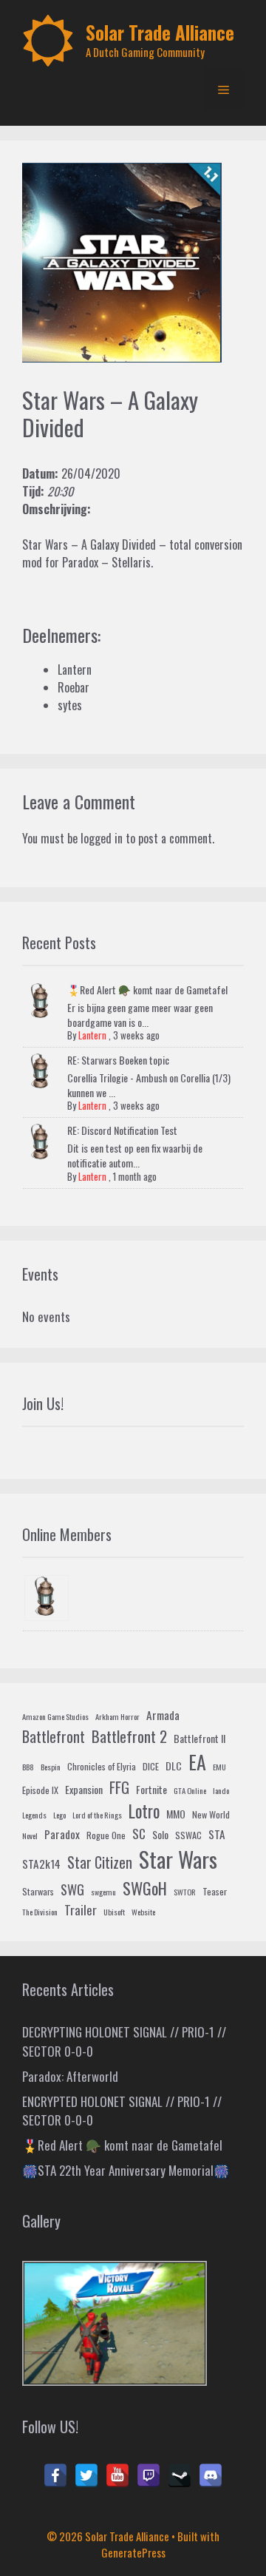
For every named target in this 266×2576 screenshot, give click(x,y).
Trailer (81, 1910)
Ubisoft (114, 1912)
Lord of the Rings (97, 1815)
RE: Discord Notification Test (122, 1130)
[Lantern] (47, 1598)
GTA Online (190, 1790)
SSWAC (188, 1835)
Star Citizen (100, 1862)
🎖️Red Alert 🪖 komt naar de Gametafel (147, 989)
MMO (176, 1814)
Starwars (38, 1892)
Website (143, 1912)
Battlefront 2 (129, 1736)
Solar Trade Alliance (160, 32)
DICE (151, 1767)
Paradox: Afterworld (70, 2076)
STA (217, 1834)
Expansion (84, 1789)
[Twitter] (86, 2475)
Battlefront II (199, 1738)
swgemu (103, 1892)
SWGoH (145, 1888)
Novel (30, 1835)
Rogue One (106, 1835)
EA (197, 1762)
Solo (160, 1834)
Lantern (92, 1035)
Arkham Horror (117, 1716)
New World (211, 1815)
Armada (163, 1715)
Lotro (144, 1811)
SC (139, 1834)
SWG (72, 1889)
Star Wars (178, 1859)
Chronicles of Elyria (102, 1767)
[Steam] (180, 2475)
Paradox (62, 1834)
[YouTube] (117, 2475)
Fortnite (151, 1789)
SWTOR (185, 1892)
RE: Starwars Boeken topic (118, 1060)
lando (221, 1790)
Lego (59, 1815)
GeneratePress (133, 2552)
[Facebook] (55, 2475)
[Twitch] (149, 2475)
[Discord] (211, 2475)
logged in (102, 838)
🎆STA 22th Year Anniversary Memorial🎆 (126, 2170)
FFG (119, 1787)
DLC (174, 1766)
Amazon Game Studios (55, 1716)
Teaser (215, 1892)
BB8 (28, 1767)
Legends (34, 1815)
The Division (40, 1912)
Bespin (51, 1767)
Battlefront (54, 1736)
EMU (219, 1767)
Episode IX (40, 1790)
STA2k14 (41, 1864)
